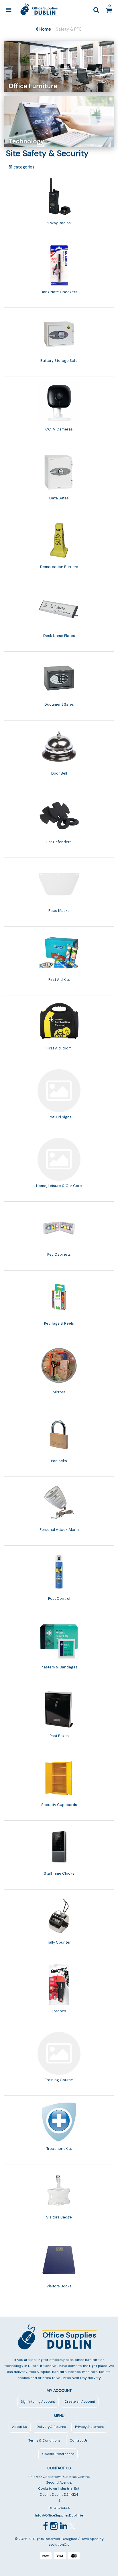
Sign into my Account (38, 2402)
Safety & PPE (69, 29)
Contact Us (79, 2441)
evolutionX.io (59, 2545)
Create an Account (80, 2402)
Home (45, 29)
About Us (19, 2427)
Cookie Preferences (58, 2454)
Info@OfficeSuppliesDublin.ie (59, 2515)
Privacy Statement (90, 2427)
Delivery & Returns (51, 2427)
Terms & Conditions (44, 2441)
